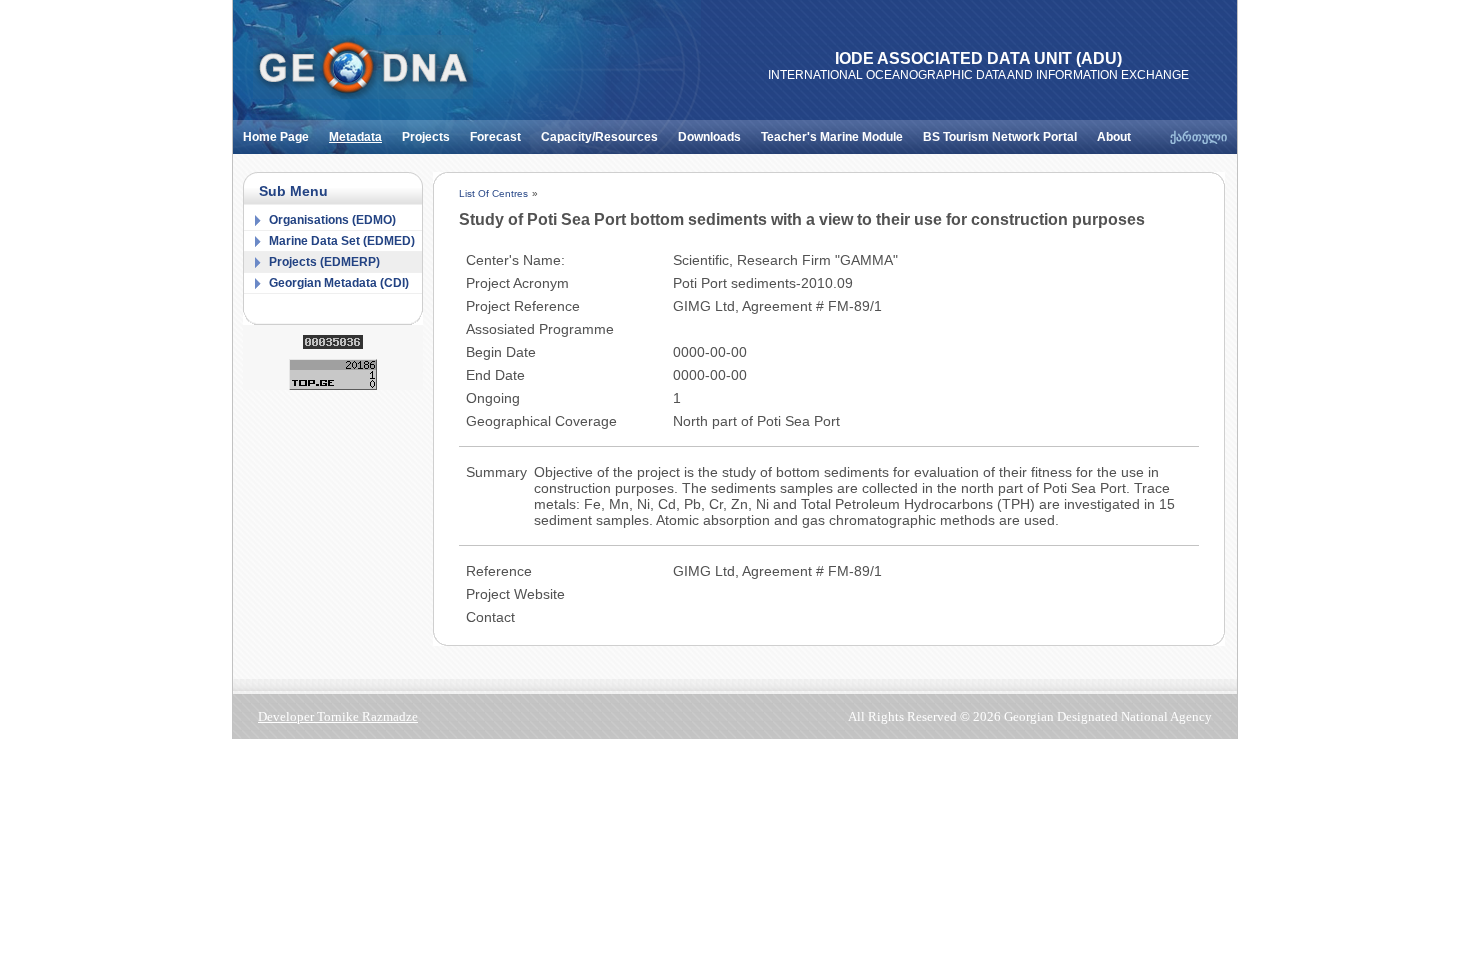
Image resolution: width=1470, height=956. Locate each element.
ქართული (1198, 137)
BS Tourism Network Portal (1000, 137)
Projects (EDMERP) (324, 262)
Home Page (276, 137)
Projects (426, 137)
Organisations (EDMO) (332, 220)
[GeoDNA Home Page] (363, 67)
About (1114, 137)
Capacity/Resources (599, 137)
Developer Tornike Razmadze (338, 716)
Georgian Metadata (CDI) (339, 283)
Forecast (495, 137)
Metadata (355, 137)
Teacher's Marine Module (832, 137)
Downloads (709, 137)
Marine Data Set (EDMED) (342, 241)
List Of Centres (493, 193)
